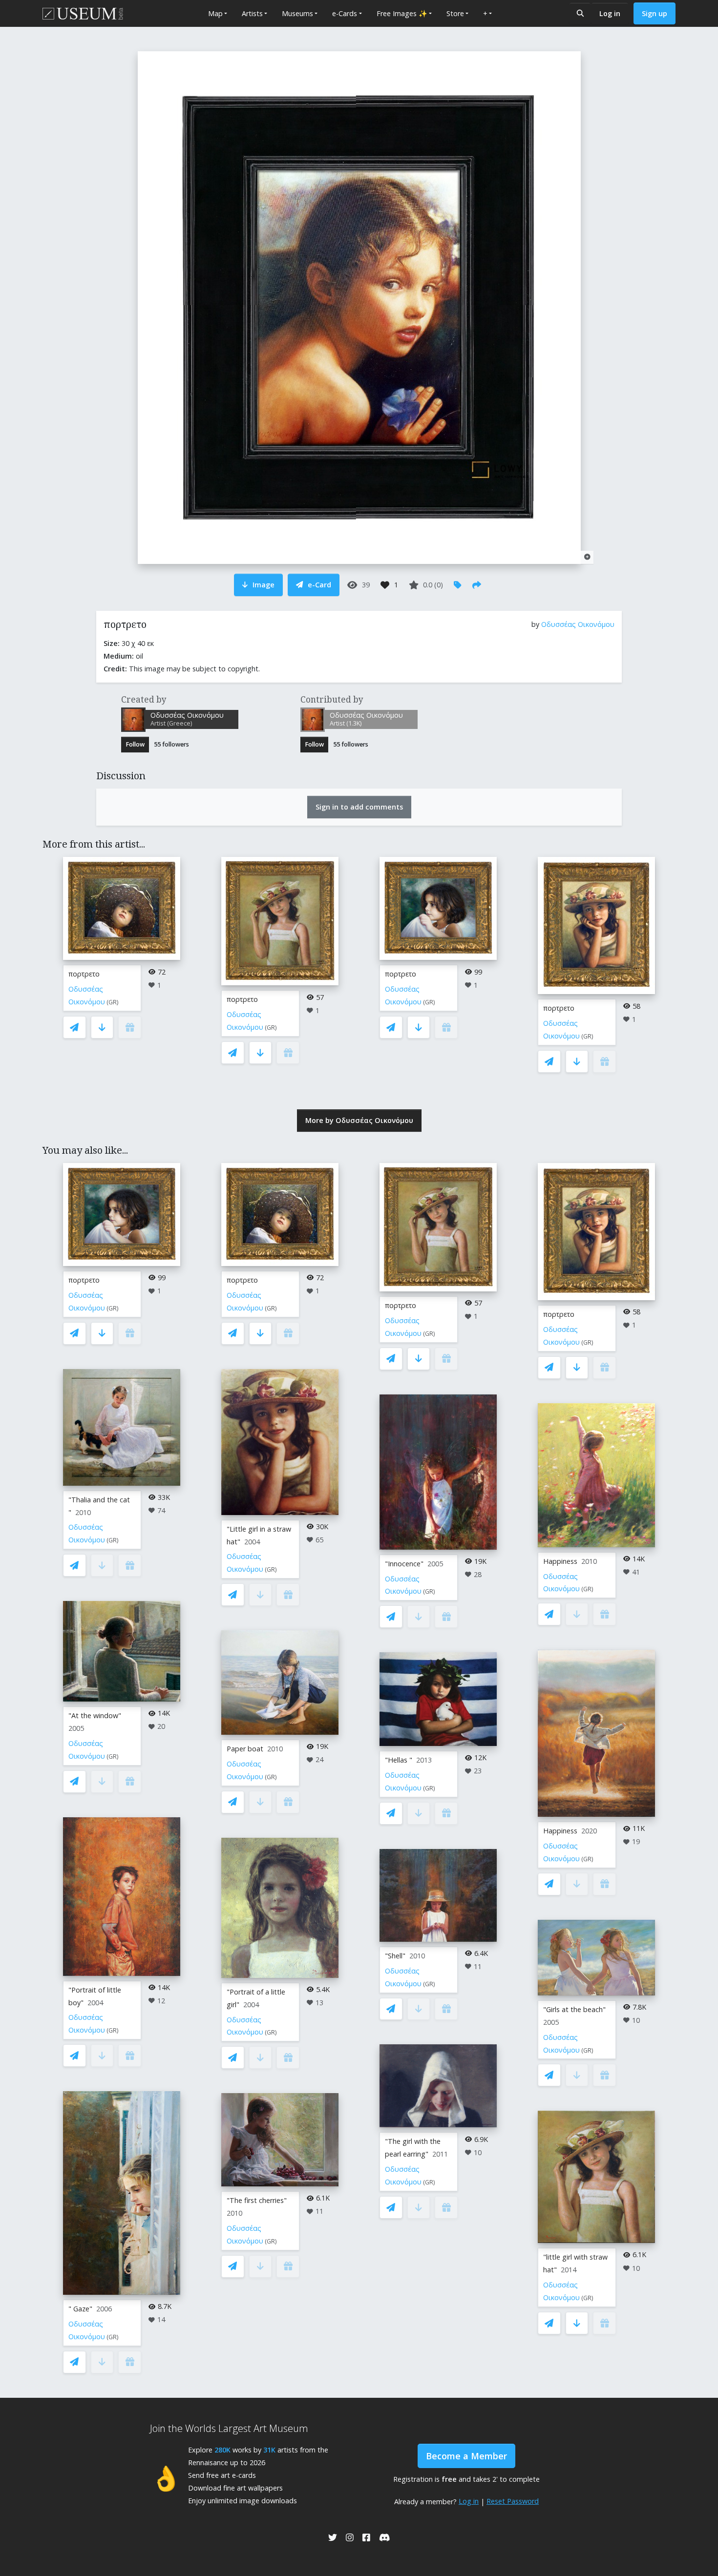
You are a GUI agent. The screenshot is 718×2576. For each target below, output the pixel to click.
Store (455, 13)
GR (113, 1002)
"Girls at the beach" (574, 2009)
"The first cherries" (257, 2200)
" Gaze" (80, 2309)
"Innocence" (404, 1564)
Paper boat (245, 1749)
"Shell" (395, 1956)
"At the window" (95, 1715)
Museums (297, 13)
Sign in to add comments (359, 807)
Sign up (655, 13)
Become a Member (466, 2456)
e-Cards (345, 13)
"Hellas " (399, 1760)
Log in (610, 13)
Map (215, 13)
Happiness (560, 1561)
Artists (252, 13)
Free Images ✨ (402, 13)
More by (359, 1120)
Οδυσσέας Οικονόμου (578, 624)
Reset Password (513, 2501)
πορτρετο (84, 974)
